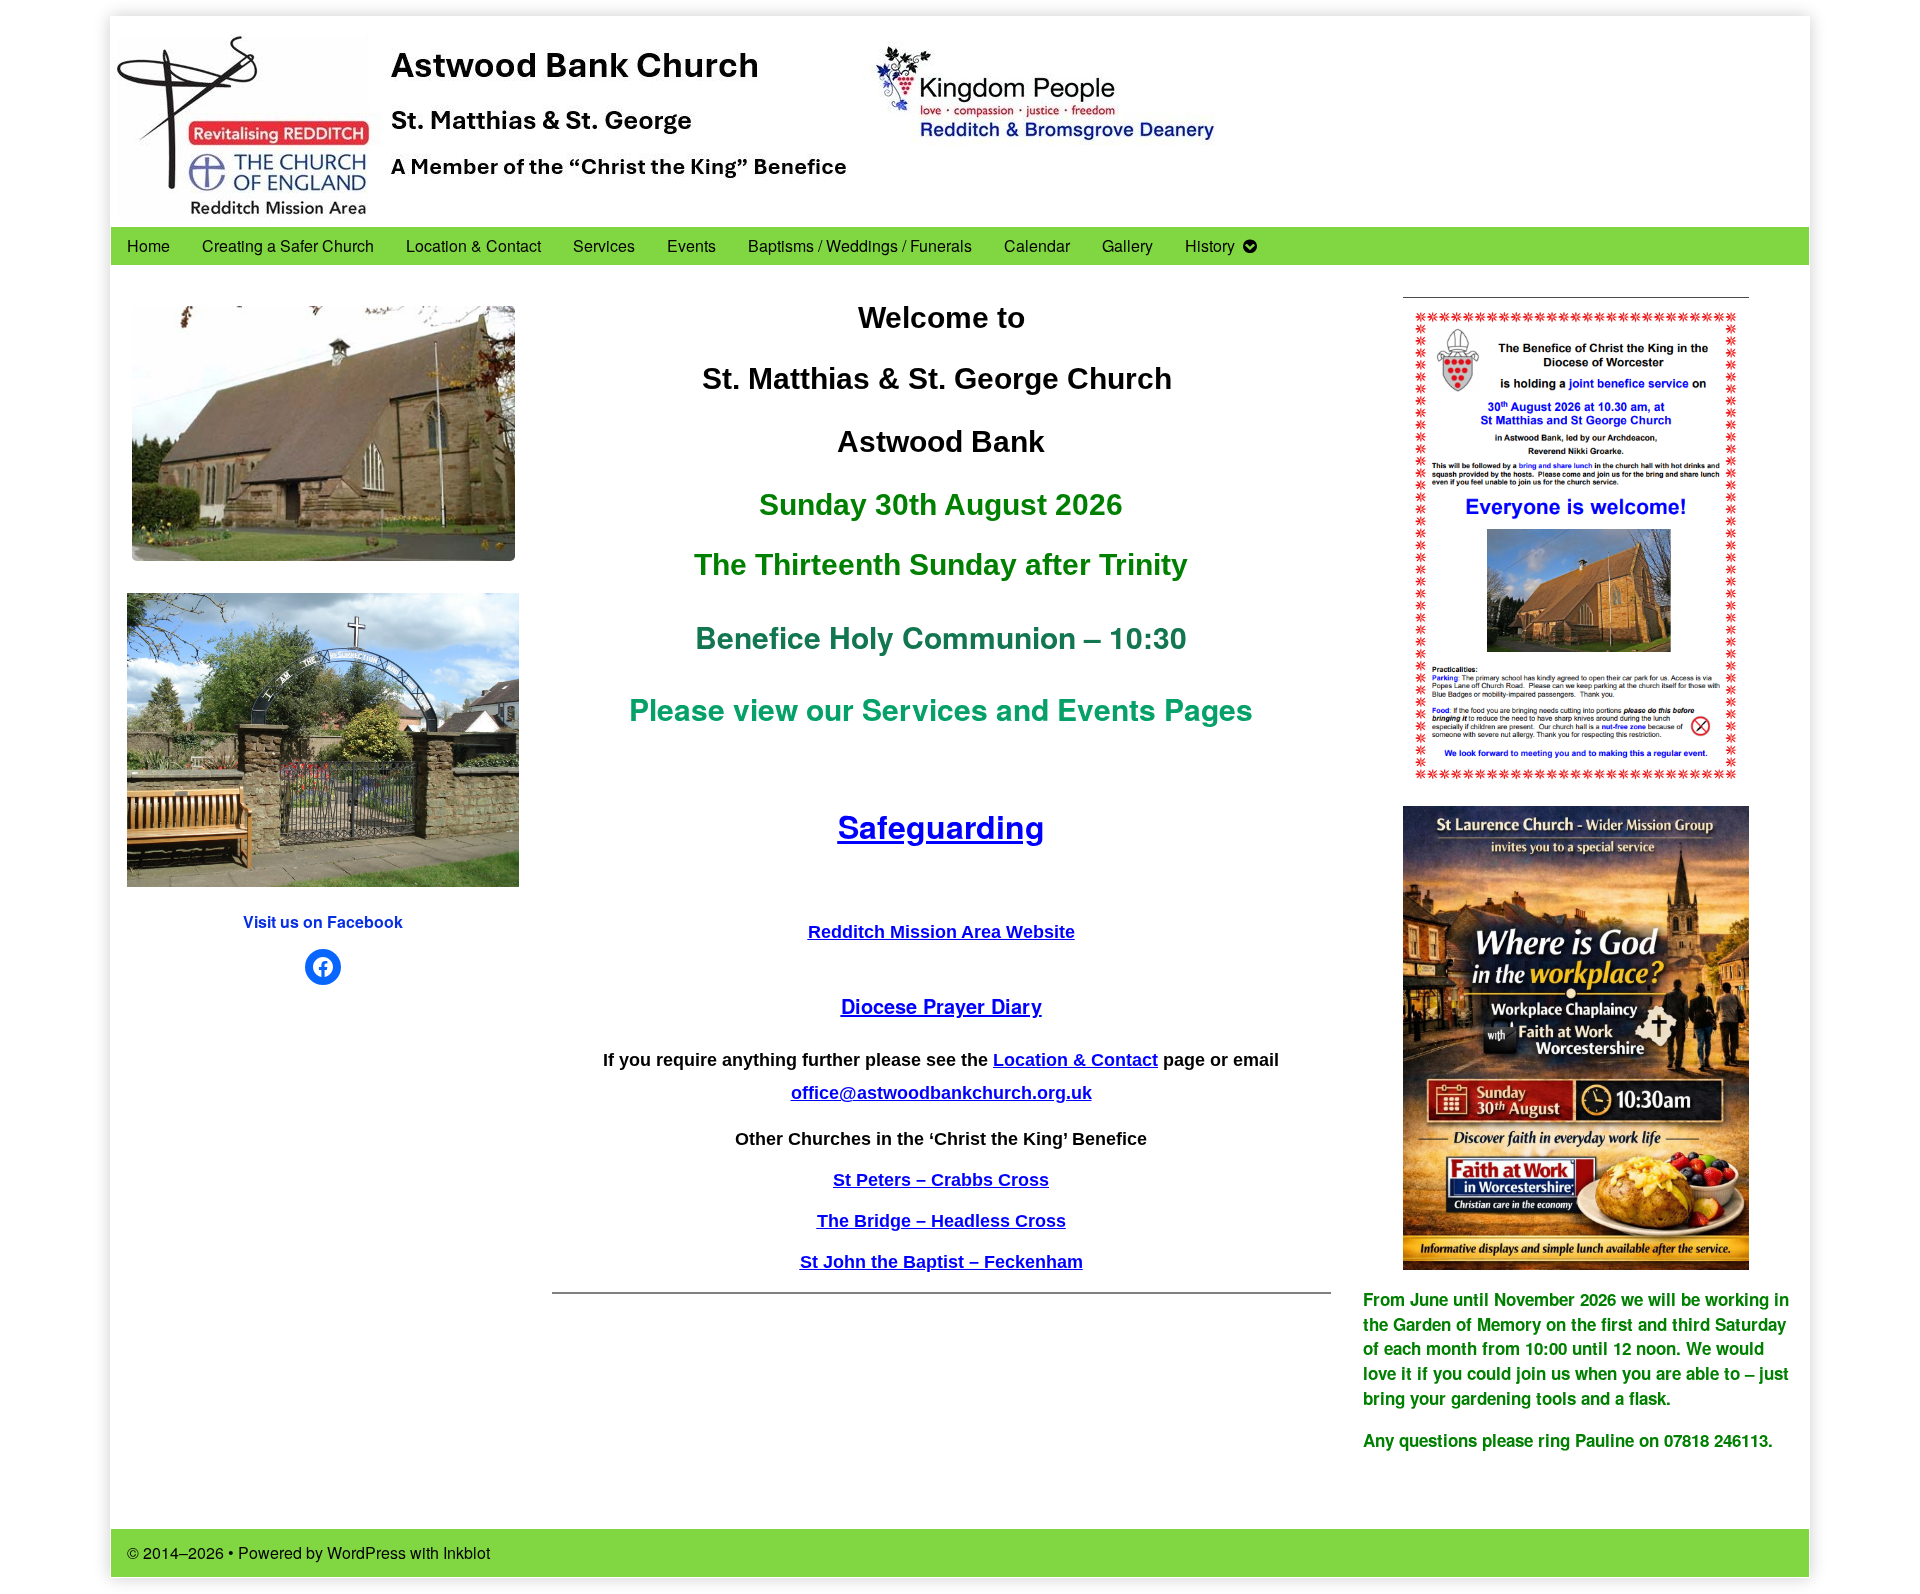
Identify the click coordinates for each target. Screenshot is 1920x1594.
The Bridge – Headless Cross (941, 1221)
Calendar (1037, 245)
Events (691, 245)
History (1210, 245)
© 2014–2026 (177, 1552)
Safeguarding (941, 826)
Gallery (1127, 245)
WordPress (366, 1552)
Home (148, 245)
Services (604, 245)
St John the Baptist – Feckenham (941, 1262)
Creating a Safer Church (288, 245)
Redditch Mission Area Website (941, 932)
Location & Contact (473, 245)
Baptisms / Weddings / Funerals (860, 245)
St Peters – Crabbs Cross (941, 1180)
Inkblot (466, 1552)
